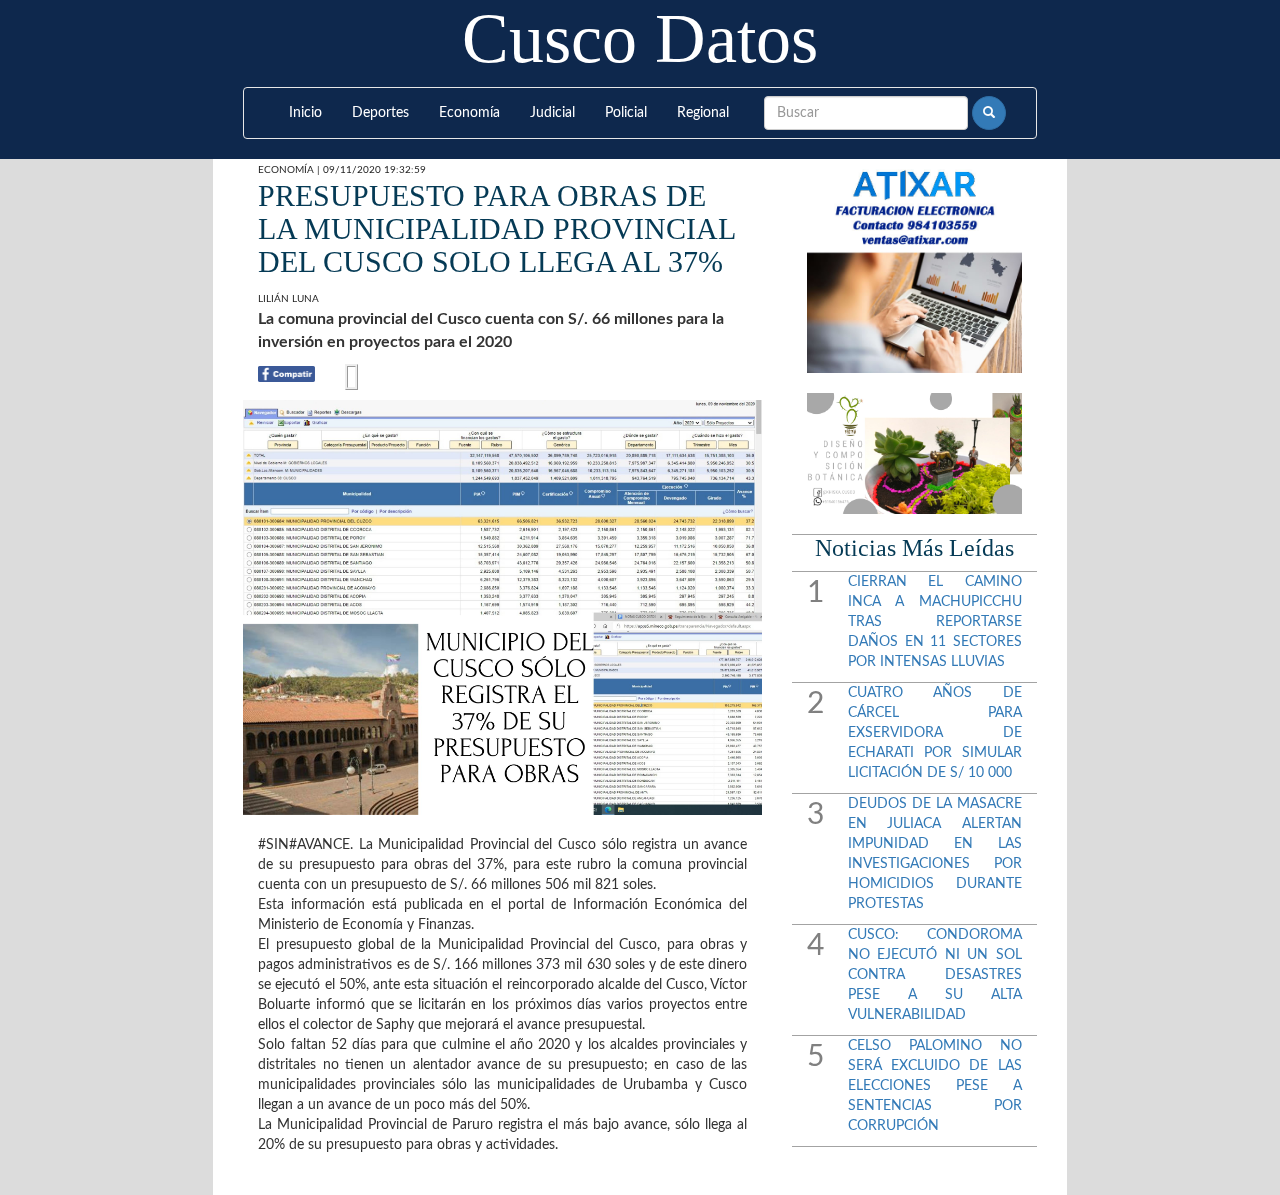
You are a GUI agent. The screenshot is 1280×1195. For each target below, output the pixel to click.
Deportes (380, 113)
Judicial (552, 113)
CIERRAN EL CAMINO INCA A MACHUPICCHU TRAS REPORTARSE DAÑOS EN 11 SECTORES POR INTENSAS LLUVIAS (935, 622)
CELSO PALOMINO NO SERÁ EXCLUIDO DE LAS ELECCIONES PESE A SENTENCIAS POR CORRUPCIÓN (935, 1086)
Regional (703, 113)
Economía (469, 113)
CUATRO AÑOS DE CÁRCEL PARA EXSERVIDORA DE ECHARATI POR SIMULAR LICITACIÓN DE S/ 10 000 (935, 733)
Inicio (305, 113)
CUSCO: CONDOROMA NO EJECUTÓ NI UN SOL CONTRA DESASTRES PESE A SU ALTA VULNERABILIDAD (935, 975)
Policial (626, 113)
